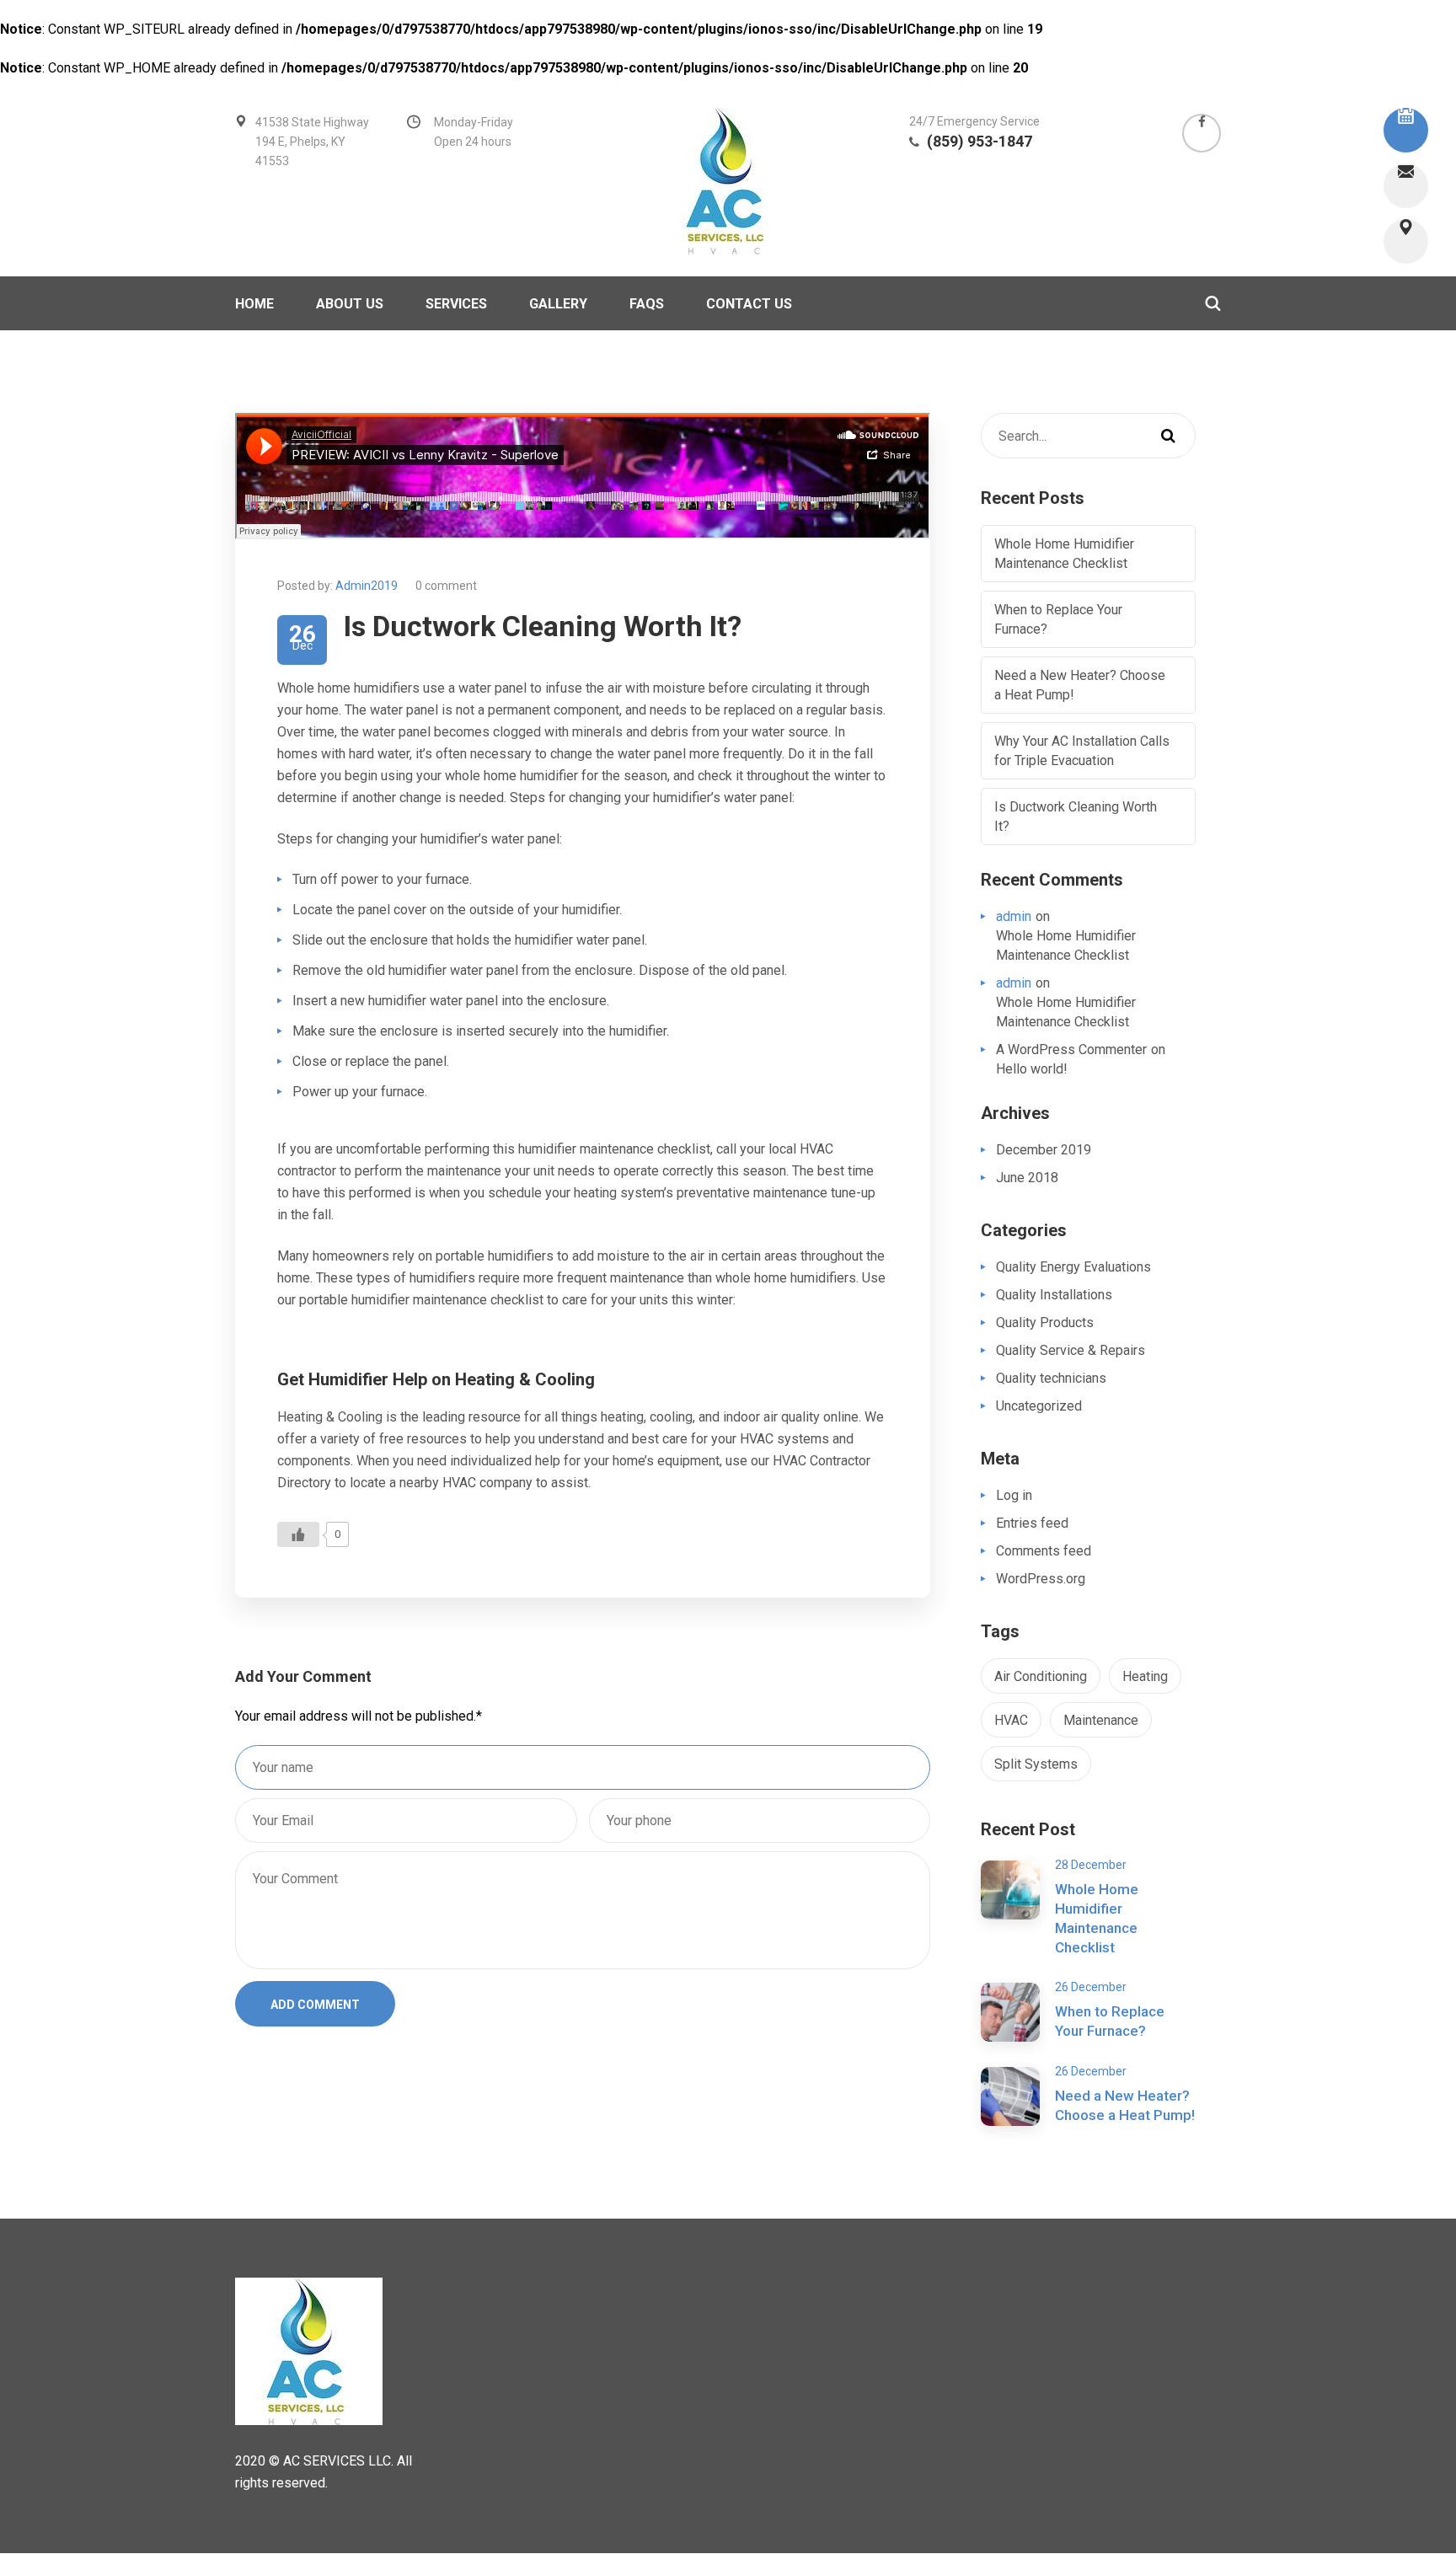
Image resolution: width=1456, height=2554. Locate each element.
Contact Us (749, 304)
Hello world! (1032, 1069)
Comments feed (1044, 1551)
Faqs (647, 304)
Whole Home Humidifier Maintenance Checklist (1064, 554)
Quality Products (1045, 1323)
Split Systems (1036, 1764)
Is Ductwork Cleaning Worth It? (1076, 817)
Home (254, 304)
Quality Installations (1054, 1295)
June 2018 (1027, 1178)
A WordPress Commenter (1071, 1049)
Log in (1014, 1495)
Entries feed (1032, 1523)
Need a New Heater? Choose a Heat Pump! (1080, 685)
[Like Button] (298, 1534)
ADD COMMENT (315, 2005)
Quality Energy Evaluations (1073, 1267)
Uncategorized (1039, 1406)
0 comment (446, 586)
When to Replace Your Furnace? (1058, 619)
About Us (350, 304)
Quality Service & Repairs (1071, 1350)
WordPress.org (1041, 1579)
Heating (1145, 1676)
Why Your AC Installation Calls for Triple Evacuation (1082, 751)
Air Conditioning (1041, 1676)
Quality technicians (1051, 1378)
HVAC (1011, 1720)
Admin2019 (367, 586)
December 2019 (1044, 1150)
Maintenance (1101, 1720)
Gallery (558, 304)
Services (456, 304)
